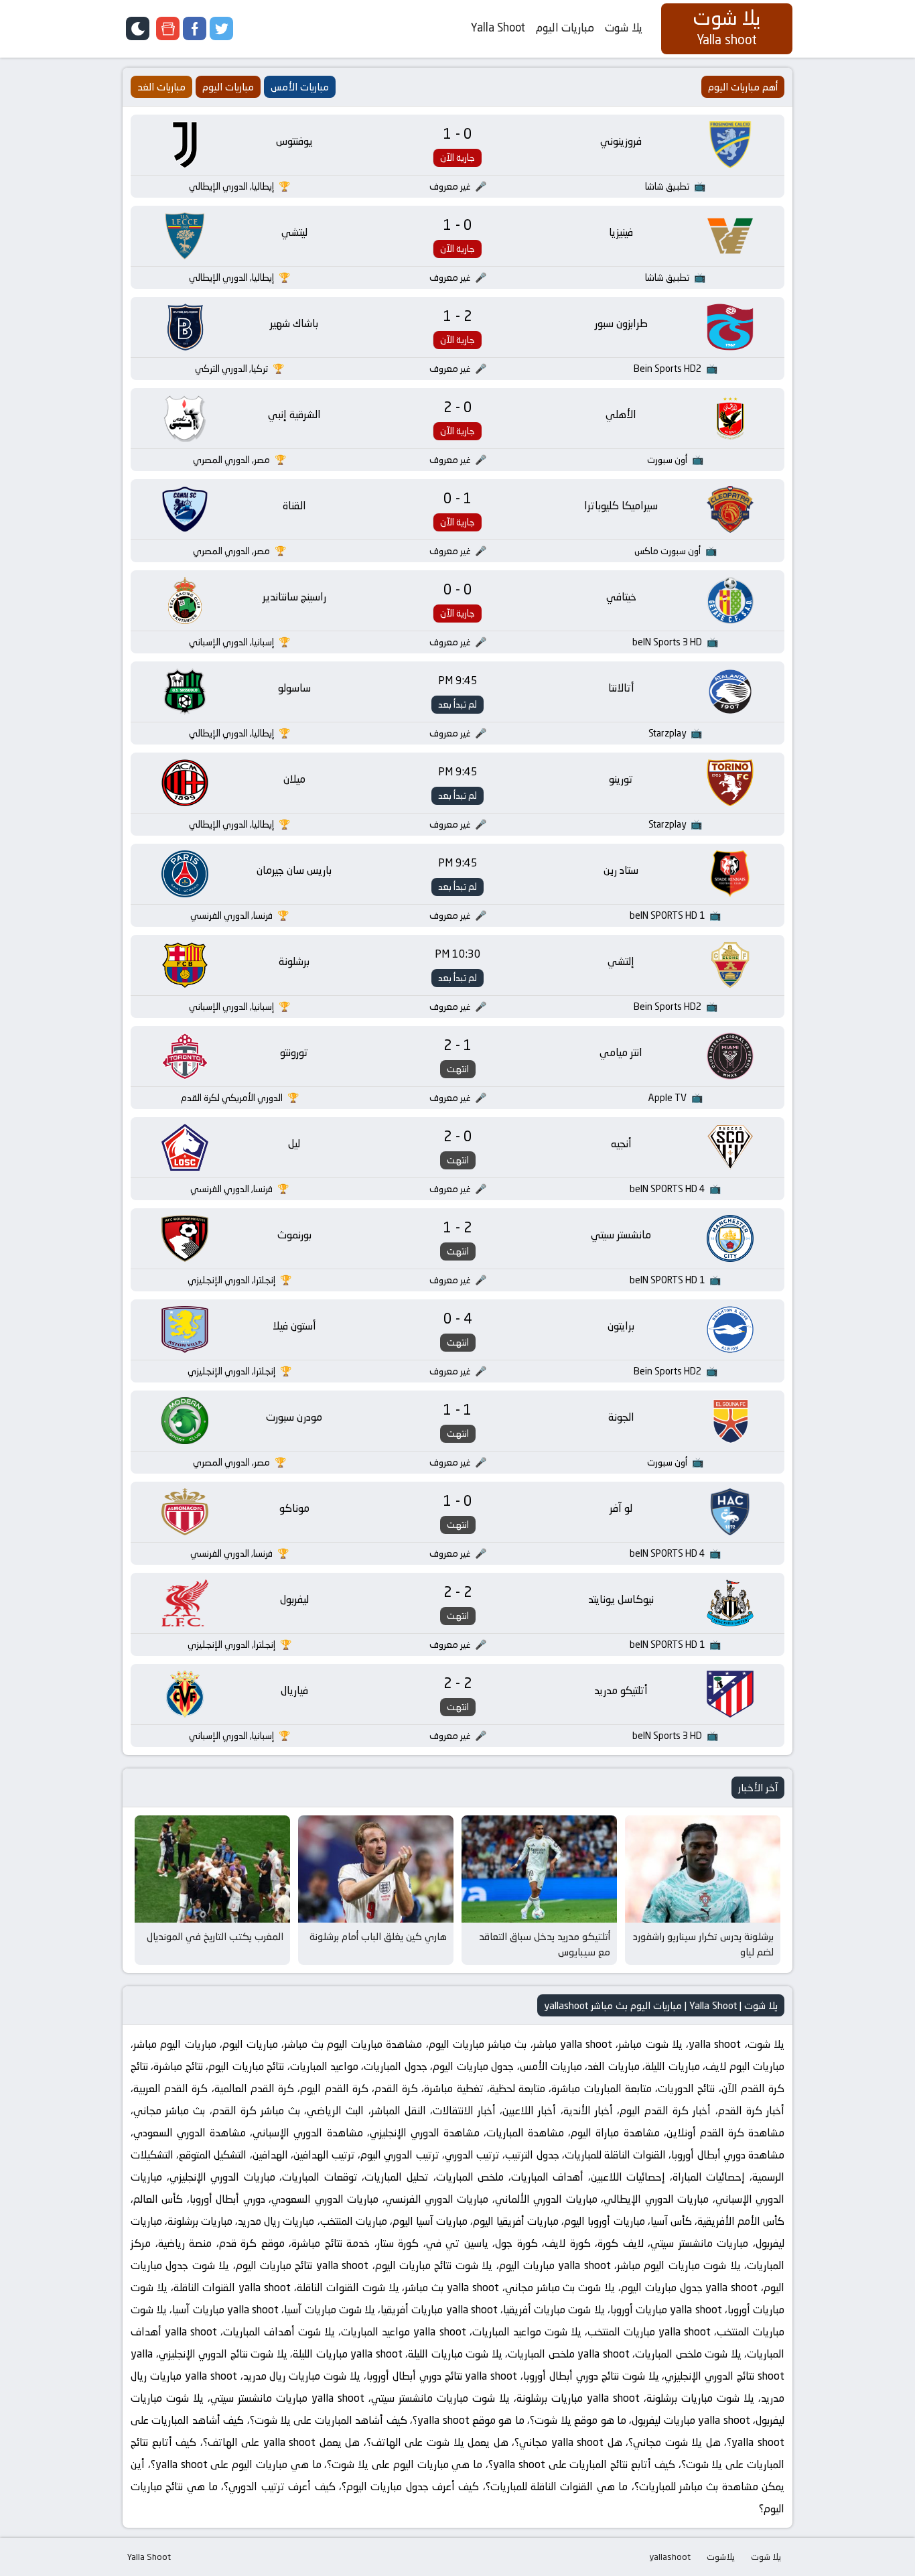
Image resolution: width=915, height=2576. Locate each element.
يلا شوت (624, 27)
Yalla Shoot (498, 27)
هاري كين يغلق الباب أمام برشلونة (378, 1936)
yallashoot (670, 2557)
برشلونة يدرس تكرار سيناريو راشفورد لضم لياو (703, 1944)
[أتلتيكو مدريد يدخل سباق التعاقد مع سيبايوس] (539, 1869)
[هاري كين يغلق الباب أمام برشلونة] (376, 1869)
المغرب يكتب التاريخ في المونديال (215, 1936)
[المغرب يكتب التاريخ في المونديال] (212, 1869)
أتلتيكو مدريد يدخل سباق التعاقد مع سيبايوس (545, 1944)
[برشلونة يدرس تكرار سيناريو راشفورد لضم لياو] (703, 1869)
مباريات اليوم (565, 27)
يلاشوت (721, 2557)
